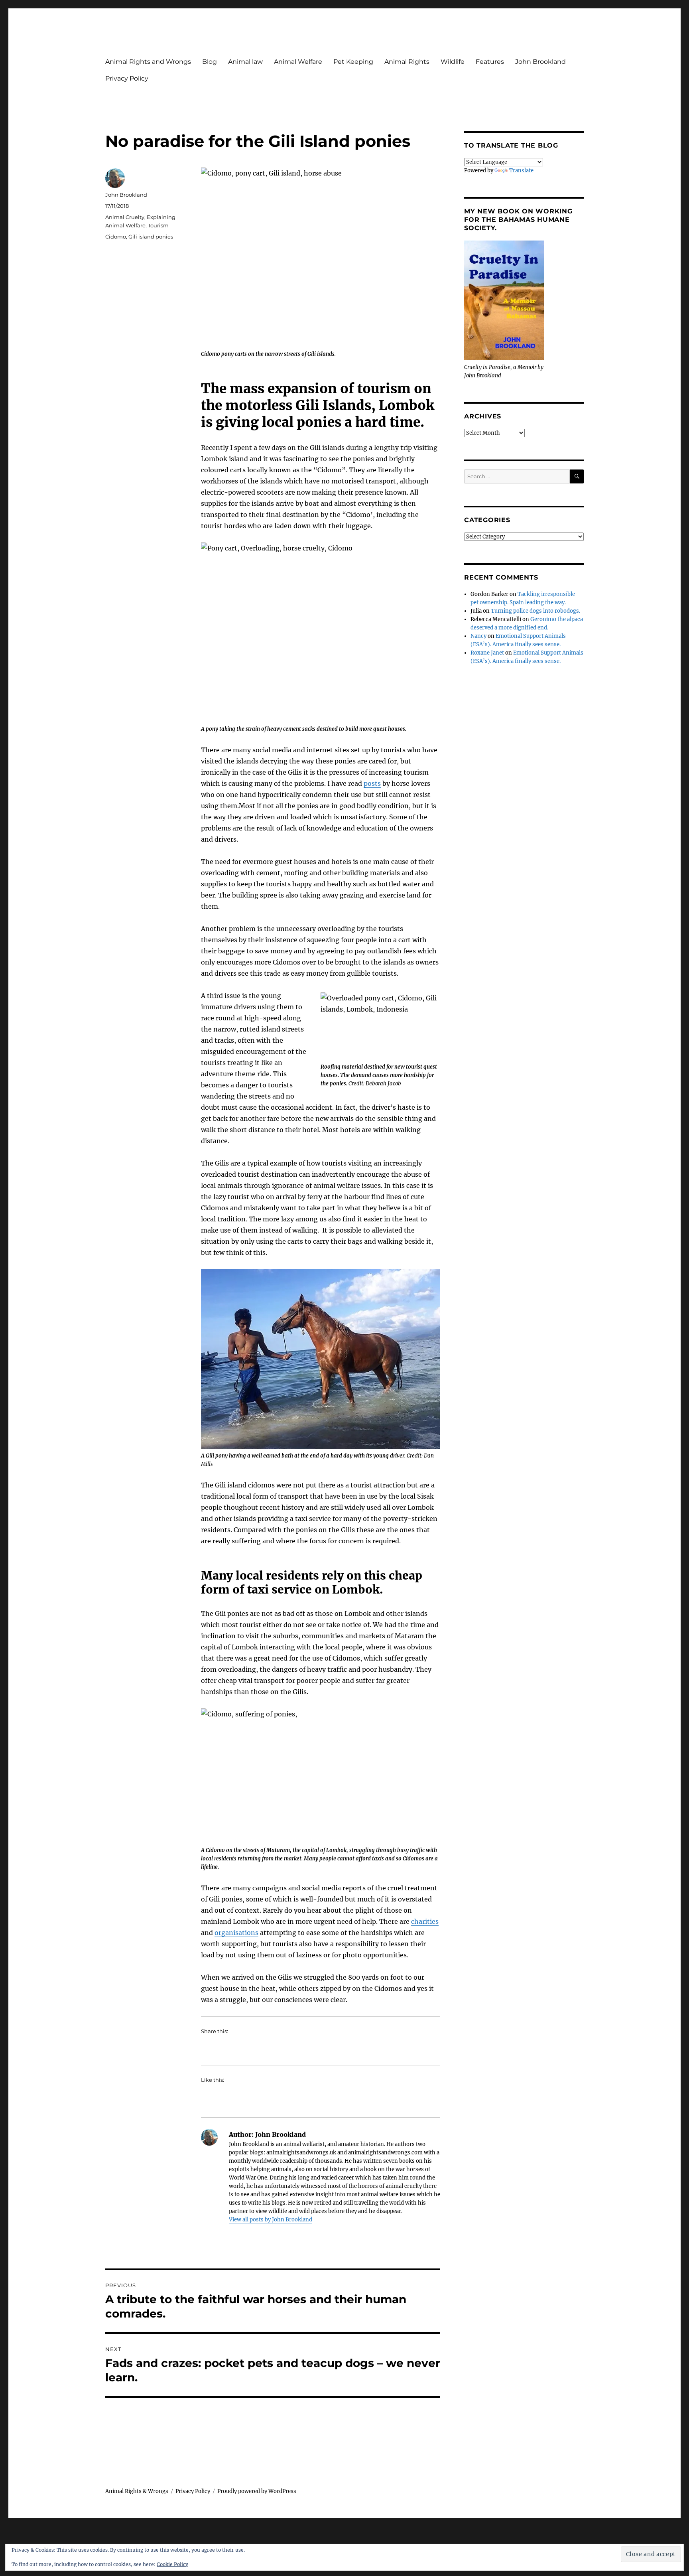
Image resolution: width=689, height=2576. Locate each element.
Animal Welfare (298, 62)
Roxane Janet (487, 653)
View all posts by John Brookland (271, 2220)
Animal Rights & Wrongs (137, 2491)
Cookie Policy (172, 2564)
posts (372, 783)
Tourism (158, 225)
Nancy (478, 636)
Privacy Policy (127, 78)
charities (425, 1921)
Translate (521, 171)
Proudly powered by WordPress (257, 2491)
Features (490, 62)
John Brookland (540, 62)
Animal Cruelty (125, 217)
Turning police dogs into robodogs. (535, 611)
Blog (210, 62)
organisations (236, 1933)
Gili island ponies (151, 237)
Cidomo (116, 237)
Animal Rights (407, 62)
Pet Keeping (353, 62)
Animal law (245, 62)
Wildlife (453, 62)
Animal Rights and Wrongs (148, 62)
